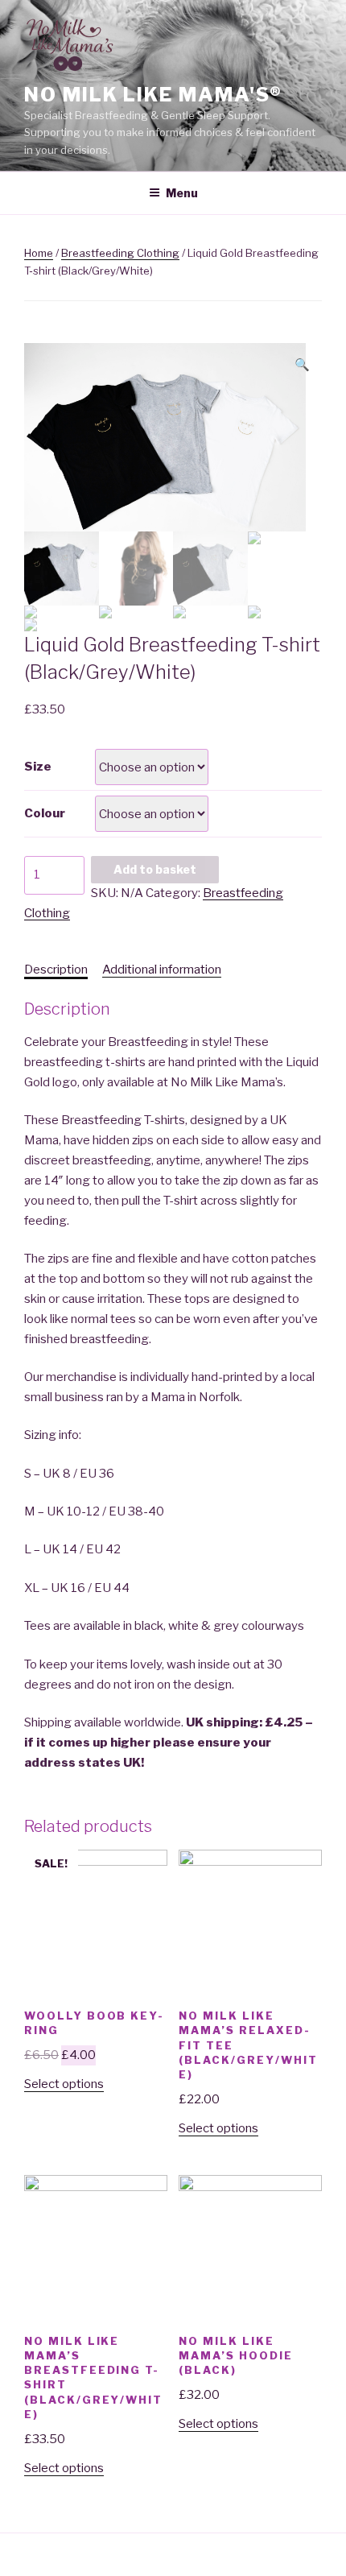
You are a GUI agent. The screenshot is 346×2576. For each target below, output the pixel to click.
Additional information (162, 970)
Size (38, 767)
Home (39, 253)
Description (56, 970)
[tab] (56, 970)
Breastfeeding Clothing (120, 253)
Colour (45, 813)
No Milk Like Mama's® (153, 95)
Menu (182, 193)
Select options (64, 2084)
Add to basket (155, 869)
